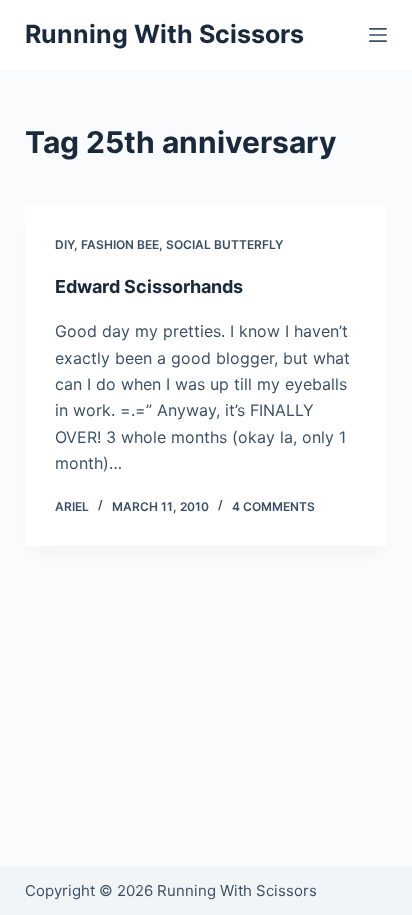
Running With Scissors (164, 34)
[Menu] (378, 35)
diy (64, 244)
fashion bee (120, 244)
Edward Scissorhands (149, 286)
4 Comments (273, 506)
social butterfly (224, 244)
